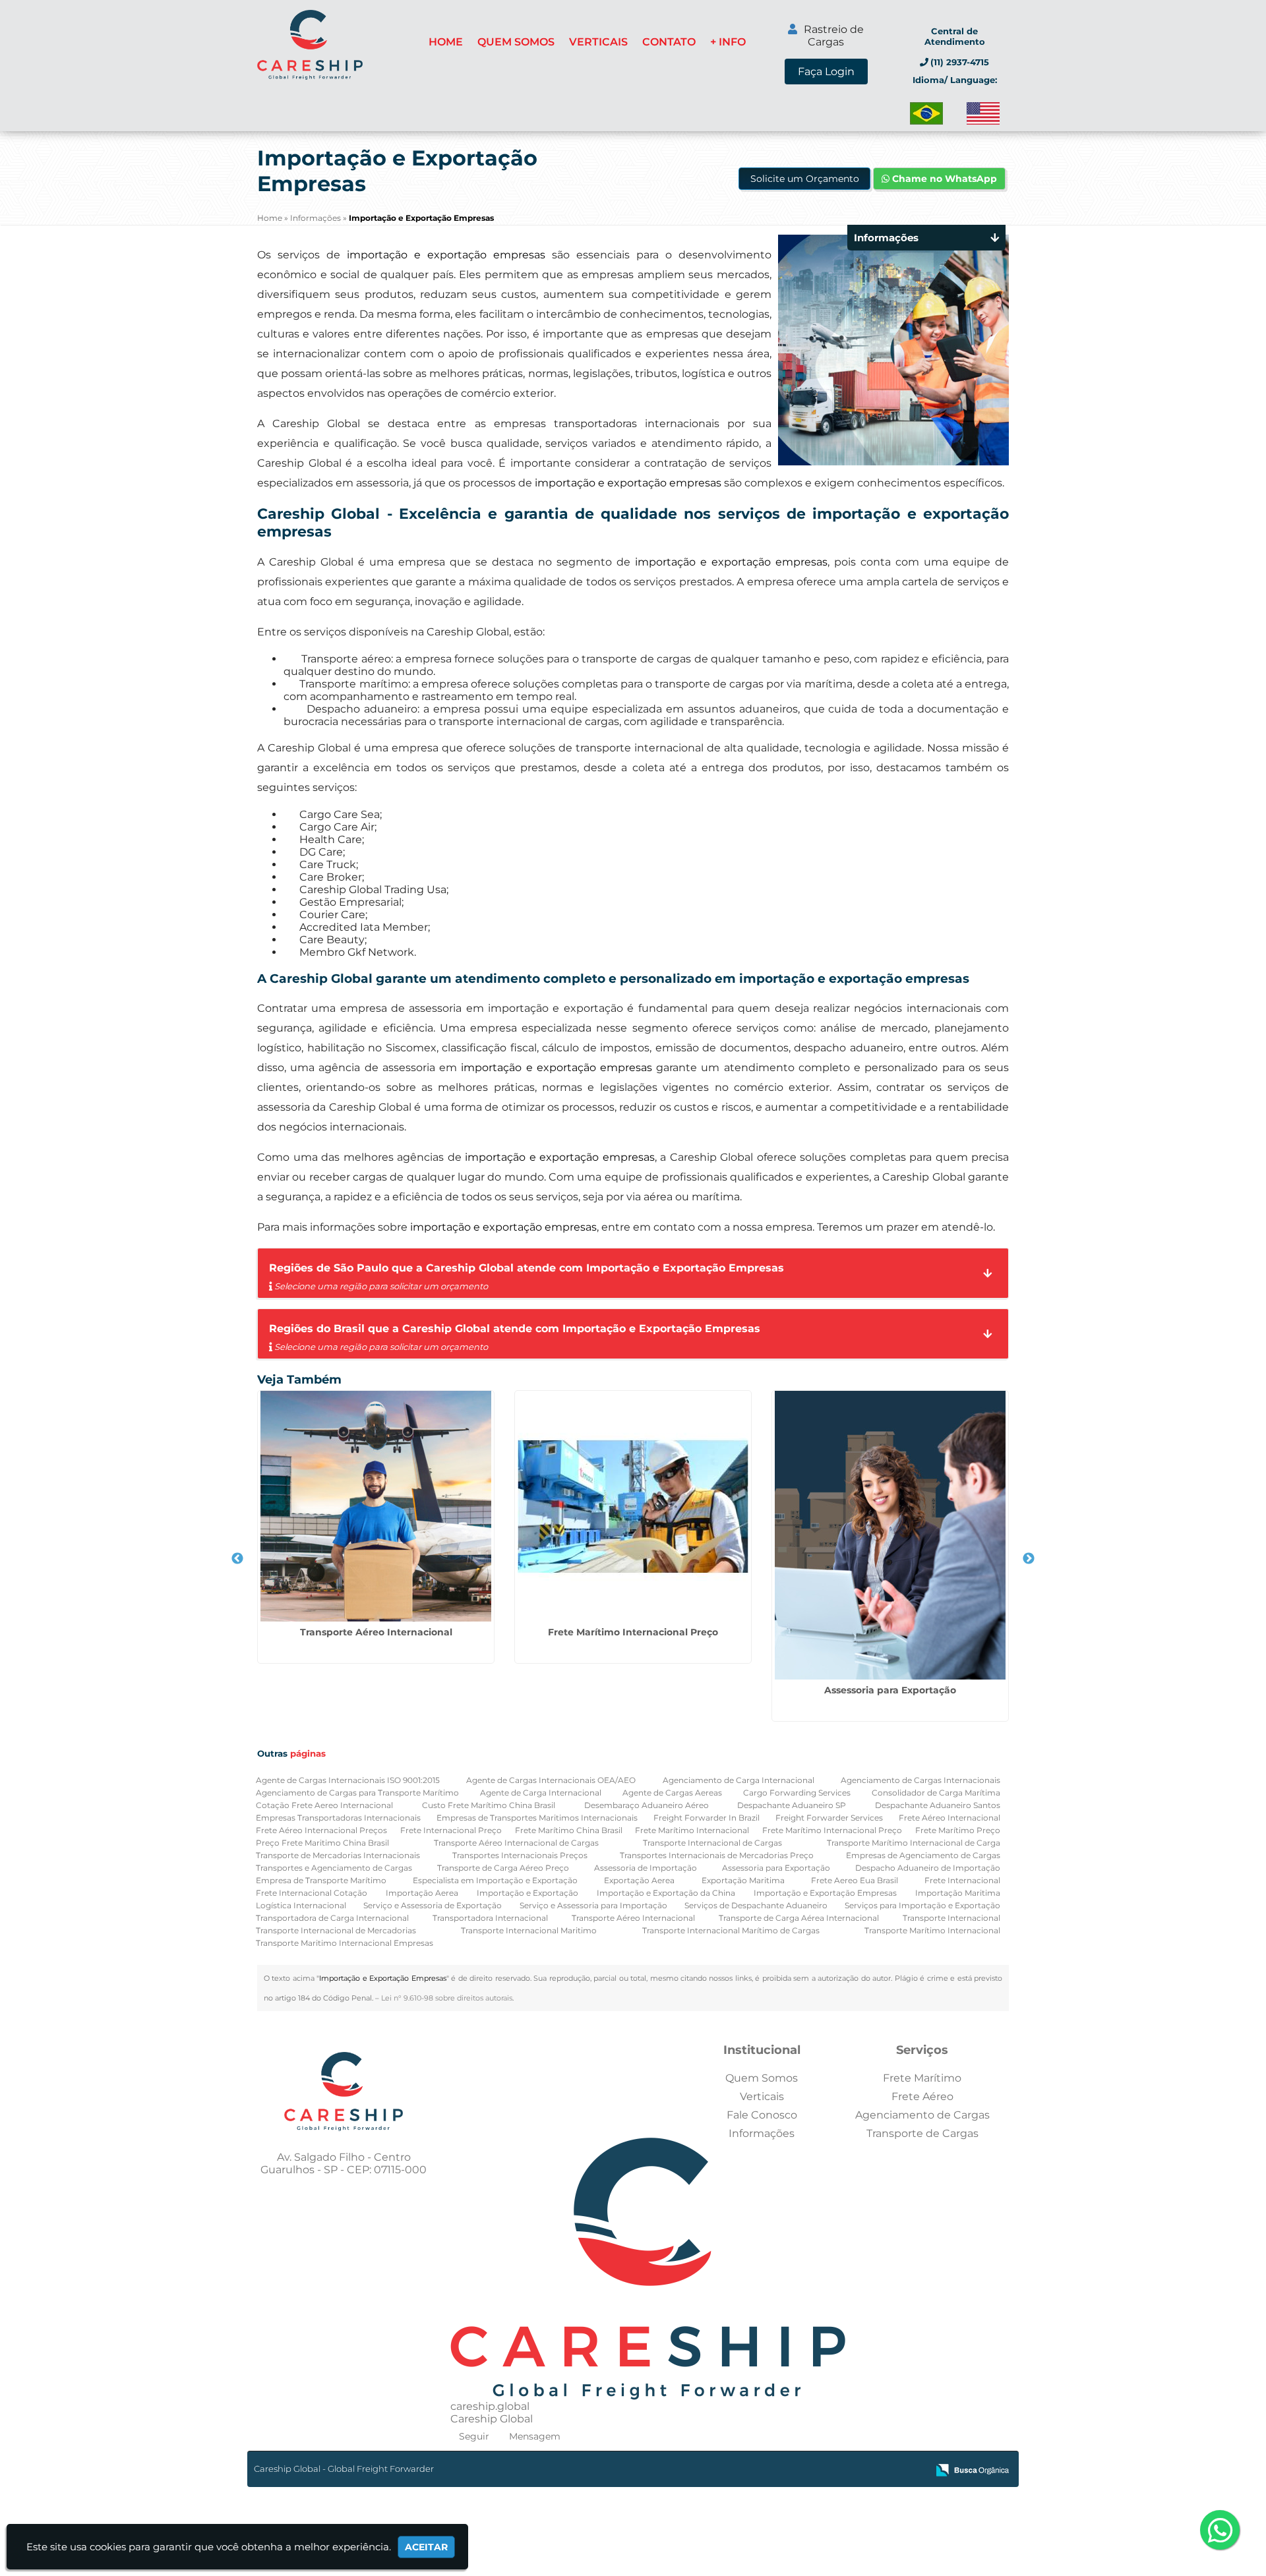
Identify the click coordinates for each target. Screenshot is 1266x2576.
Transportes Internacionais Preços (520, 1855)
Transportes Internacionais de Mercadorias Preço (717, 1855)
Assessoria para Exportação (890, 1690)
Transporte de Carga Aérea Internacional (799, 1918)
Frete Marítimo (922, 2078)
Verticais (598, 42)
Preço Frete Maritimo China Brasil (322, 1843)
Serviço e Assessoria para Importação (593, 1905)
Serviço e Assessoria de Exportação (433, 1905)
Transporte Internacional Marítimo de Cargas (731, 1930)
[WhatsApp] (1221, 2531)
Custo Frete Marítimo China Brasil (489, 1805)
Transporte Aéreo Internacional (376, 1632)
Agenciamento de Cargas (922, 2115)
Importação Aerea (422, 1893)
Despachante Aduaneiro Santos (938, 1805)
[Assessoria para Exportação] (890, 1535)
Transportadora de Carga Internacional (332, 1918)
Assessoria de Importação (646, 1868)
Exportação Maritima (743, 1880)
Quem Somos (516, 42)
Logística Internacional (301, 1905)
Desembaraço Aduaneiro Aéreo (647, 1805)
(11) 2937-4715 (960, 62)
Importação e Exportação (527, 1893)
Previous (237, 1559)
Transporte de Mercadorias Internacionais (338, 1855)
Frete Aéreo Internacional (950, 1818)
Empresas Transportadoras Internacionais (338, 1818)
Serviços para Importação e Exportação (922, 1905)
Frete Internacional (962, 1880)
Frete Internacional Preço (451, 1830)
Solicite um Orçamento (805, 179)
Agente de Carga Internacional (541, 1793)
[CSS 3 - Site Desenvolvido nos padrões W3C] (866, 2471)
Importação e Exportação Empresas (825, 1893)
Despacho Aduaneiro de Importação (928, 1868)
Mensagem (535, 2436)
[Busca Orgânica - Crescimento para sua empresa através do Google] (972, 2469)
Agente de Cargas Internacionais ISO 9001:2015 (348, 1780)
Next (1029, 1559)
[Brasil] (926, 113)
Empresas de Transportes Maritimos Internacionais (537, 1818)
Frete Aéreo (922, 2096)
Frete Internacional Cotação (312, 1893)
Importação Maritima (958, 1893)
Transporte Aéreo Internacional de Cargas (516, 1843)
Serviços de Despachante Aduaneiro (756, 1905)
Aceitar (426, 2547)
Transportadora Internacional (490, 1918)
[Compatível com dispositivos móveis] (912, 2471)
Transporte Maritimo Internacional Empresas (345, 1943)
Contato (669, 42)
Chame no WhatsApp (943, 179)
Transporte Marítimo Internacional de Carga (914, 1843)
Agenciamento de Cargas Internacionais (920, 1780)
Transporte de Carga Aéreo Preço (503, 1868)
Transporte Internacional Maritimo (529, 1930)
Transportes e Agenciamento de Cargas (334, 1868)
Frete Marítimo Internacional (692, 1830)
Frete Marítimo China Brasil (569, 1830)
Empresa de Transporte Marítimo (321, 1880)
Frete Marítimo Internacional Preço (633, 1632)
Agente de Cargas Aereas (672, 1793)
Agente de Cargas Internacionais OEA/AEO (551, 1780)
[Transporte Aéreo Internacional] (376, 1506)
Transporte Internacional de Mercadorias (336, 1930)
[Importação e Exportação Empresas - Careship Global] (310, 45)
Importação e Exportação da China (666, 1893)
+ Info (728, 42)
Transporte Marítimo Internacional (932, 1930)
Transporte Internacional (951, 1918)
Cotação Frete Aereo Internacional (324, 1805)
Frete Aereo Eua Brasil (855, 1880)
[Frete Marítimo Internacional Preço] (633, 1506)
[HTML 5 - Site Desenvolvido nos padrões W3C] (821, 2471)
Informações (762, 2133)
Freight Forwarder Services (829, 1818)
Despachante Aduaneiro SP (792, 1805)
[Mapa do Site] (785, 2471)
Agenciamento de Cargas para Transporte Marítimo (357, 1793)
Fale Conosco (762, 2115)
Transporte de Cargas (922, 2133)
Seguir (474, 2436)
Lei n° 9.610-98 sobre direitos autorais (447, 1998)
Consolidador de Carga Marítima (936, 1793)
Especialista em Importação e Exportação (495, 1880)
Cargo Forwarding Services (797, 1793)
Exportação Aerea (639, 1880)
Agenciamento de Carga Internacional (738, 1780)
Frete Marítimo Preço (958, 1830)
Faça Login (826, 72)
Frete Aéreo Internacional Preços (321, 1830)
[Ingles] (983, 113)
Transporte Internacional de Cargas (712, 1843)
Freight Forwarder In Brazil (707, 1818)
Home (446, 42)
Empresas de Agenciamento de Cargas (923, 1855)
